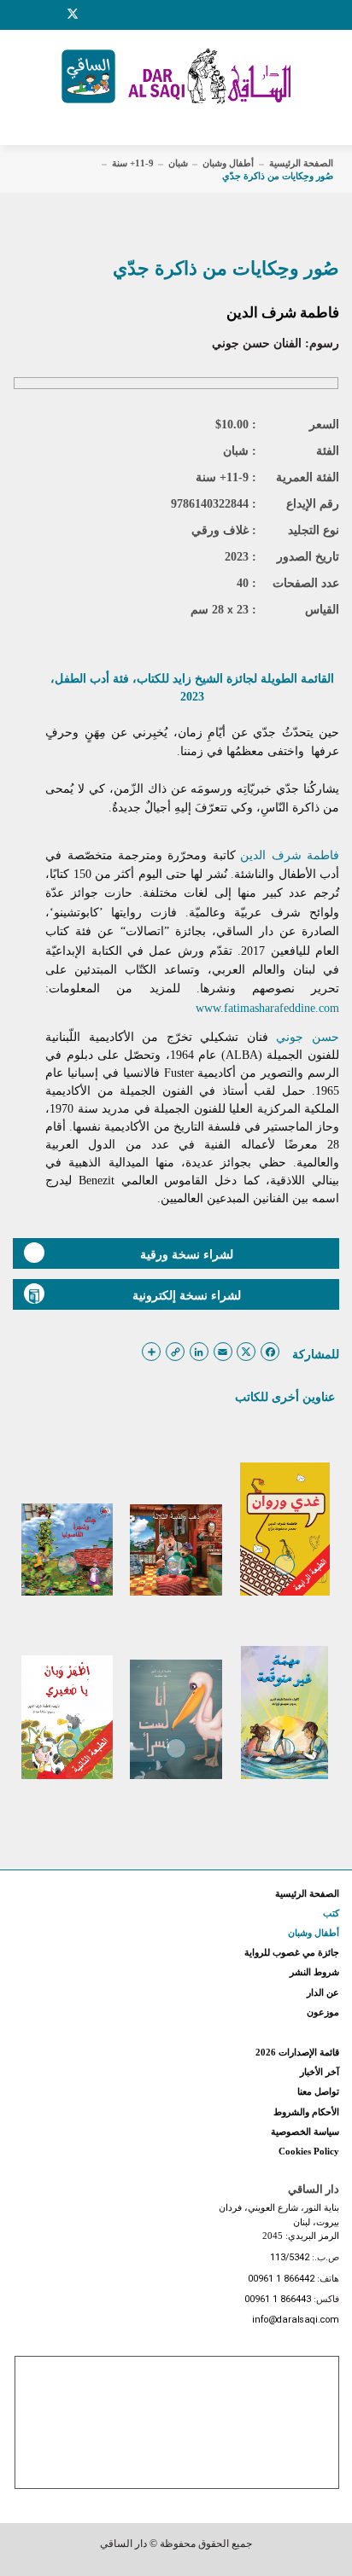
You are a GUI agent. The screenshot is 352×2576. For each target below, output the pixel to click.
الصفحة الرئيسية (301, 163)
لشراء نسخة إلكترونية (187, 1295)
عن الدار (323, 1992)
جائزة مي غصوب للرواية (292, 1952)
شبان (178, 163)
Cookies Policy (309, 2151)
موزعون (323, 2012)
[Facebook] (30, 15)
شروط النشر (314, 1972)
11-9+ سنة (133, 163)
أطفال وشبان (228, 163)
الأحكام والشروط (306, 2112)
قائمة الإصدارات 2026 (297, 2052)
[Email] (95, 15)
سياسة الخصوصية (305, 2131)
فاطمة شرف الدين (283, 313)
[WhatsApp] (115, 15)
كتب (331, 1913)
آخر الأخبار (320, 2072)
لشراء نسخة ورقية (187, 1254)
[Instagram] (50, 15)
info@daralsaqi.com (296, 2320)
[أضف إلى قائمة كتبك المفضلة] (285, 1577)
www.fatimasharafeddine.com (267, 1008)
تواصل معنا (318, 2091)
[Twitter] (73, 12)
